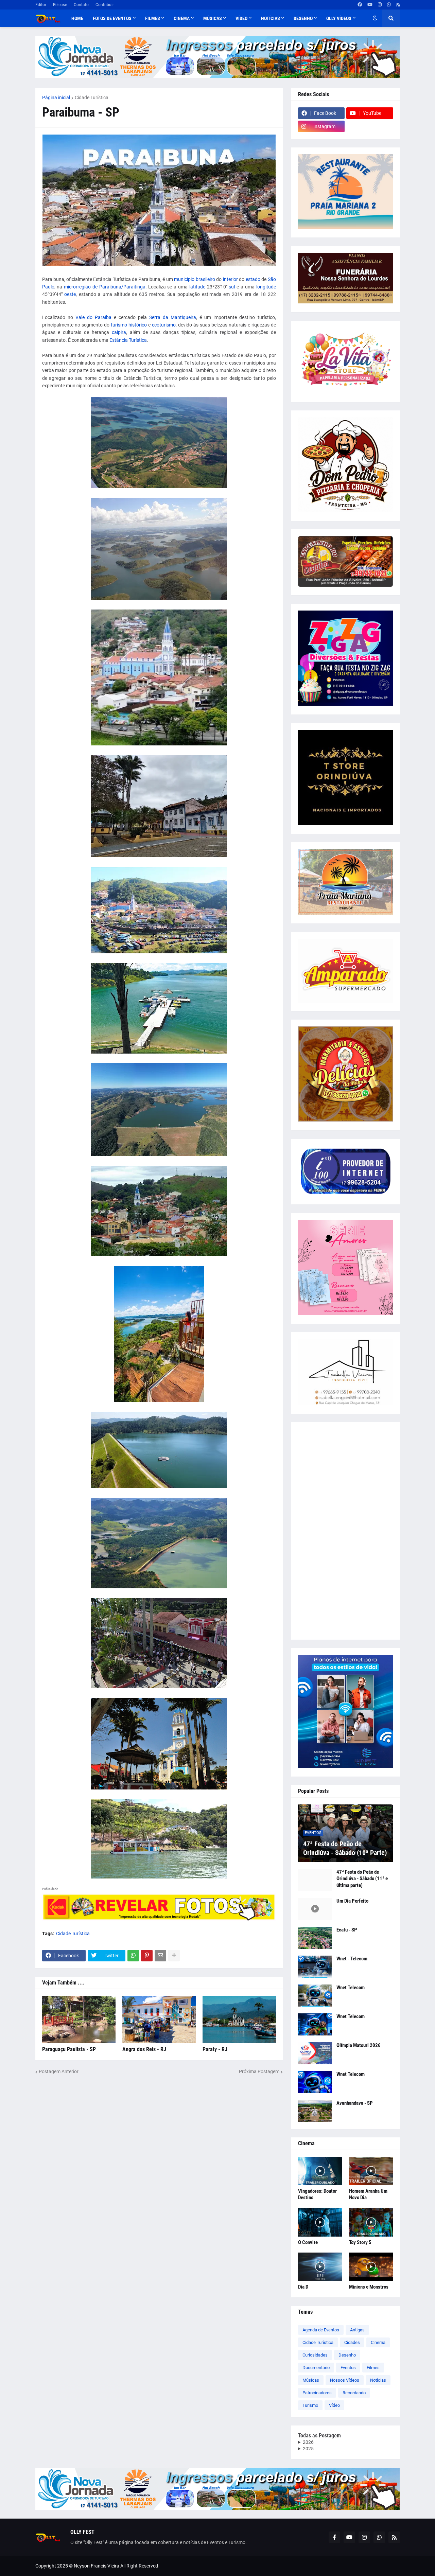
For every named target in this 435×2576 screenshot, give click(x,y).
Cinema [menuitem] (182, 18)
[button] (375, 18)
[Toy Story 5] (371, 2222)
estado (253, 279)
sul (232, 287)
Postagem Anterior (59, 2071)
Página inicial (56, 98)
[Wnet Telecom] (315, 1996)
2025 (308, 2449)
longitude (266, 287)
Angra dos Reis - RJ (144, 2049)
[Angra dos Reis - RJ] (159, 2019)
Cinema (378, 2342)
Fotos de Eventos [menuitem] (112, 18)
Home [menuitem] (77, 18)
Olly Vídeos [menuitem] (339, 18)
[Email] (160, 1956)
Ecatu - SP (347, 1930)
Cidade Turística (92, 98)
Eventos (348, 2368)
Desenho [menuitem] (303, 18)
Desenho (347, 2355)
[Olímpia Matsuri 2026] (315, 2053)
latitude (197, 287)
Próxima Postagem (259, 2071)
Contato (81, 5)
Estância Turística (128, 340)
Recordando (354, 2393)
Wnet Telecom (351, 1988)
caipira (119, 332)
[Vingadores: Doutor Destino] (320, 2171)
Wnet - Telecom (352, 1959)
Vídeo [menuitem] (241, 18)
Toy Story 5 (360, 2242)
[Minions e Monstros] (371, 2267)
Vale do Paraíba (93, 317)
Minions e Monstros (369, 2287)
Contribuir (105, 5)
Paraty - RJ (215, 2049)
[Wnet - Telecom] (315, 1967)
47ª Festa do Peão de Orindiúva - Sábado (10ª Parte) (345, 1848)
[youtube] (370, 5)
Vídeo (334, 2405)
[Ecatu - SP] (315, 1938)
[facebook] (360, 5)
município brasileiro (194, 279)
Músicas (311, 2380)
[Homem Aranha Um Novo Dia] (371, 2171)
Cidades (352, 2342)
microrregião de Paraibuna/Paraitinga (105, 287)
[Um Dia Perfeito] (315, 1909)
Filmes (373, 2368)
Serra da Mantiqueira (173, 317)
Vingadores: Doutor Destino (317, 2194)
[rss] (398, 5)
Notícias (378, 2380)
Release (60, 5)
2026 (308, 2442)
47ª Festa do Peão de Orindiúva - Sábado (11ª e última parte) (362, 1879)
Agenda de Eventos (321, 2330)
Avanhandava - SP (355, 2103)
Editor (41, 5)
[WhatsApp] (133, 1956)
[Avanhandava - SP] (315, 2111)
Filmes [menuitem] (153, 18)
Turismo (310, 2405)
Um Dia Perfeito (352, 1901)
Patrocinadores (317, 2393)
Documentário (316, 2368)
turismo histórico (129, 325)
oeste (70, 294)
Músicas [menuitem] (213, 18)
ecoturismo (164, 325)
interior (230, 279)
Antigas (357, 2330)
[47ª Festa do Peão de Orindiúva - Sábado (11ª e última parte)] (315, 1880)
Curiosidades (315, 2355)
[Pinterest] (147, 1956)
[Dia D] (320, 2267)
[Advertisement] (346, 1531)
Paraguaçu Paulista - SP (69, 2049)
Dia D (303, 2287)
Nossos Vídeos (345, 2380)
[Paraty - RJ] (239, 2019)
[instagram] (380, 5)
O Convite (308, 2242)
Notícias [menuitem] (271, 18)
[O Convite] (320, 2222)
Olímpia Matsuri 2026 (359, 2045)
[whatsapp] (389, 5)
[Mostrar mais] (174, 1956)
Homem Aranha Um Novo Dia (368, 2194)
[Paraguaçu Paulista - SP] (79, 2019)
